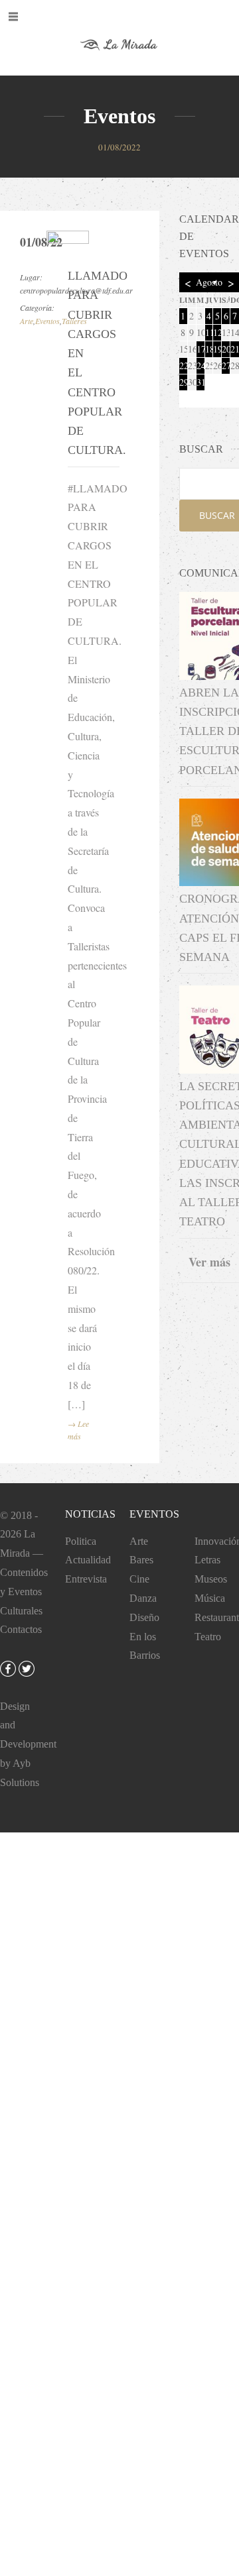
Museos (211, 1579)
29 (183, 382)
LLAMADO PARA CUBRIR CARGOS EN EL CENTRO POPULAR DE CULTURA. (84, 363)
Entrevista (86, 1579)
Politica (81, 1541)
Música (210, 1598)
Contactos (21, 1629)
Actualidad (88, 1560)
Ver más (209, 1262)
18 (209, 349)
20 (226, 349)
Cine (139, 1579)
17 (200, 349)
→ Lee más (78, 1430)
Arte (27, 321)
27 (226, 365)
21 (235, 349)
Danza (143, 1598)
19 (217, 349)
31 (200, 382)
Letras (207, 1560)
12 (217, 332)
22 (183, 365)
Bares (141, 1560)
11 (209, 332)
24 (200, 365)
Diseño (144, 1617)
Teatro (208, 1637)
